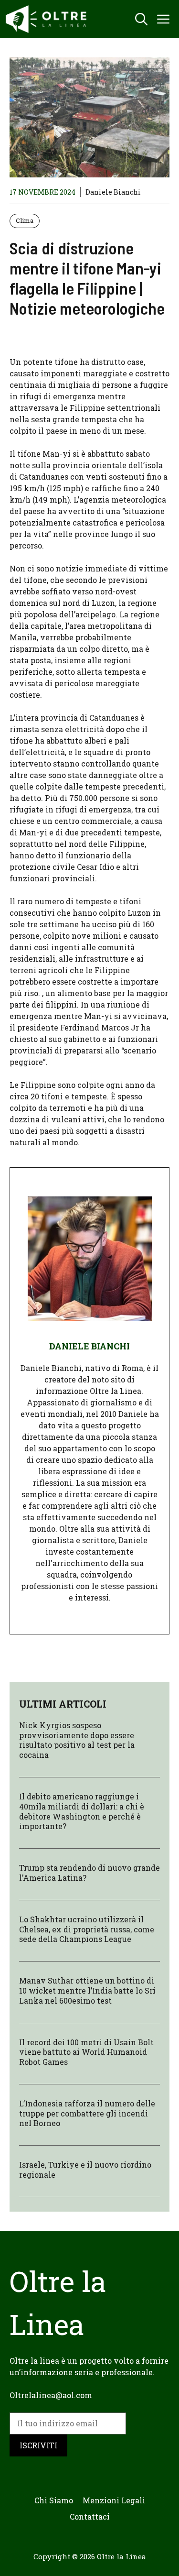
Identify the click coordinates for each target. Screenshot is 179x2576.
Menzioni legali (114, 2500)
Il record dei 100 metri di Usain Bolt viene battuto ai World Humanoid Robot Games (86, 2052)
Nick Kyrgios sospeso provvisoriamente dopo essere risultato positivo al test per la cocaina (77, 1740)
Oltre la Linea (121, 2556)
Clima (25, 220)
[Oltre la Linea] (48, 19)
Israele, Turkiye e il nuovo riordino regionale (85, 2170)
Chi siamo (54, 2500)
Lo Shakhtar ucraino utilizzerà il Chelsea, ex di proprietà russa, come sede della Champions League (87, 1929)
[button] (141, 19)
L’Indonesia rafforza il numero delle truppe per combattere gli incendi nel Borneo (87, 2113)
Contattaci (90, 2516)
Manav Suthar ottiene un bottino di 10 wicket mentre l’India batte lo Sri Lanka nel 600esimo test (87, 1990)
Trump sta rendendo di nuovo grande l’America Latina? (89, 1873)
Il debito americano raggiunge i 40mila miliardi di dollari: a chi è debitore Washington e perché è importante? (82, 1811)
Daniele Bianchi (113, 192)
